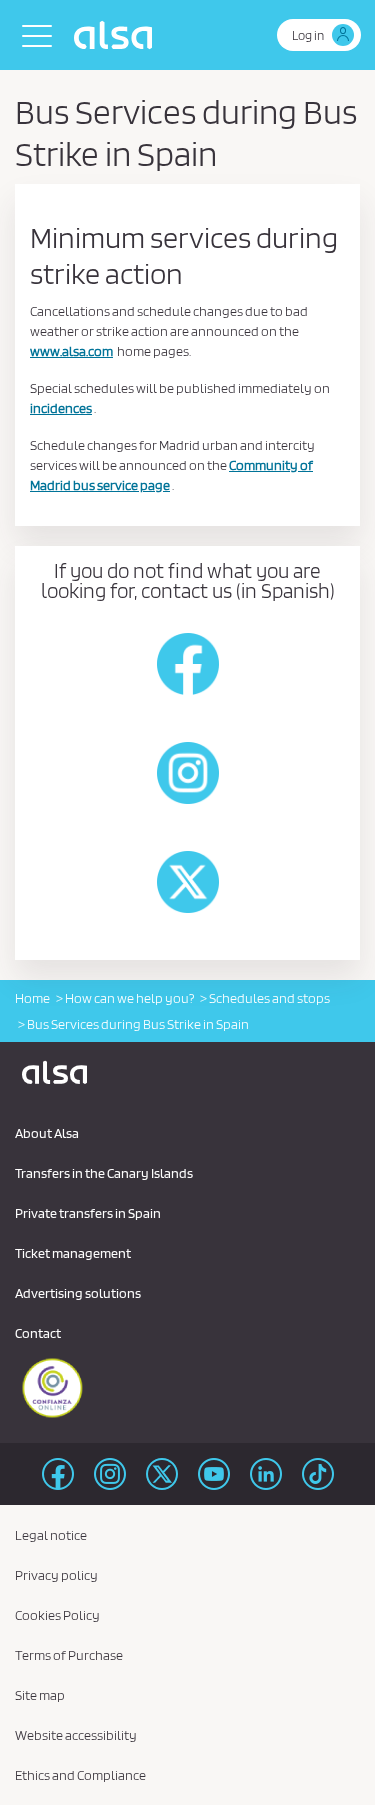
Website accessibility (76, 1735)
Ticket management (73, 1253)
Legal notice (51, 1535)
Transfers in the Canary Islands (104, 1173)
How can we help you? (129, 998)
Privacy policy (56, 1575)
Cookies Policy (57, 1615)
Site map (40, 1695)
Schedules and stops (269, 998)
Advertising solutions (78, 1293)
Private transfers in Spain (88, 1213)
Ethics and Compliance (80, 1775)
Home (32, 998)
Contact (38, 1333)
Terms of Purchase (69, 1655)
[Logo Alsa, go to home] (118, 35)
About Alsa (47, 1133)
